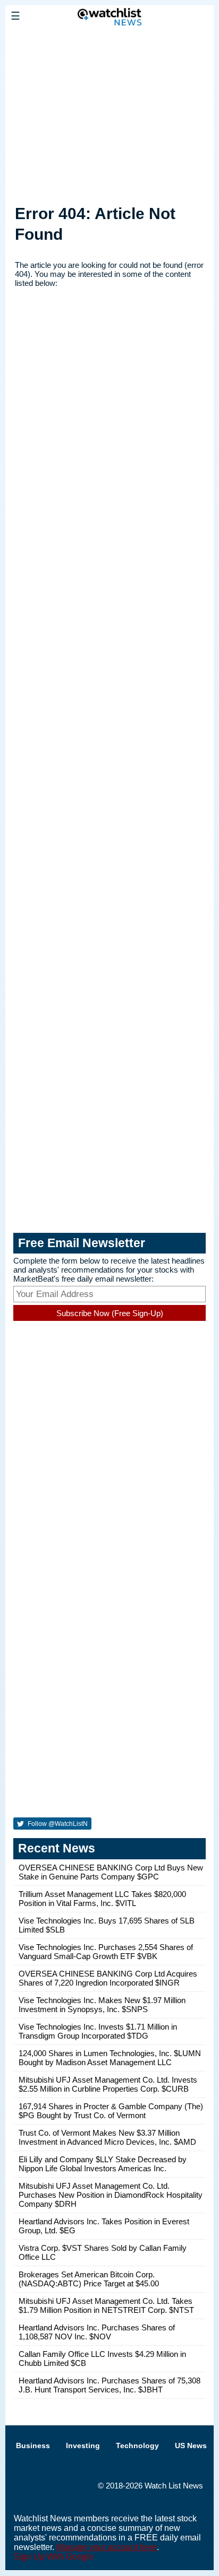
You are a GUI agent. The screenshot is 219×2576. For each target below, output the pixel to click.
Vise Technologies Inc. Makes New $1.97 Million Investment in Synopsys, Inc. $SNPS (102, 2005)
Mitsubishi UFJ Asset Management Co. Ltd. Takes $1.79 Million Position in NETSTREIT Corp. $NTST (106, 2305)
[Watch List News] (109, 40)
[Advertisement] (109, 113)
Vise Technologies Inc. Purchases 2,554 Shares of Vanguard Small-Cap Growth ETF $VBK (106, 1952)
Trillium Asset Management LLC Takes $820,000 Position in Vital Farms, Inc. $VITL (102, 1899)
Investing (83, 2446)
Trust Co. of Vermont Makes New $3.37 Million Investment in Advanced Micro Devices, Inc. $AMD (107, 2137)
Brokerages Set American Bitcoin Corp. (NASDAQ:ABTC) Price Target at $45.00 (89, 2279)
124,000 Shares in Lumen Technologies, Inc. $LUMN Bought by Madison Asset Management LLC (110, 2058)
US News (191, 2446)
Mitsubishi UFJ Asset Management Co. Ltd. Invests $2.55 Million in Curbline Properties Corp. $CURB (108, 2084)
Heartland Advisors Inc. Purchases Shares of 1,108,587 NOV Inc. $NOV (97, 2332)
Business (33, 2446)
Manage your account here (107, 2547)
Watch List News (174, 2486)
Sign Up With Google (54, 2557)
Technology (137, 2446)
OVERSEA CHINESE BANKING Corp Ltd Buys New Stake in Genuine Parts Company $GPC (111, 1872)
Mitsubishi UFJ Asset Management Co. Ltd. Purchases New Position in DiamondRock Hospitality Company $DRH (111, 2195)
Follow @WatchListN (57, 1824)
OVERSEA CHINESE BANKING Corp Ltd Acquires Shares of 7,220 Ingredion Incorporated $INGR (108, 1978)
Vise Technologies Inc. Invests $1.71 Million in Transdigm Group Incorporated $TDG (98, 2031)
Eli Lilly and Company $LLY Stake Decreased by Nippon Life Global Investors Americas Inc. (103, 2164)
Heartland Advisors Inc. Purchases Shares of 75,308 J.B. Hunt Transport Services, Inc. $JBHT (109, 2385)
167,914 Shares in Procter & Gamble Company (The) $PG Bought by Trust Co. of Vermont (111, 2111)
